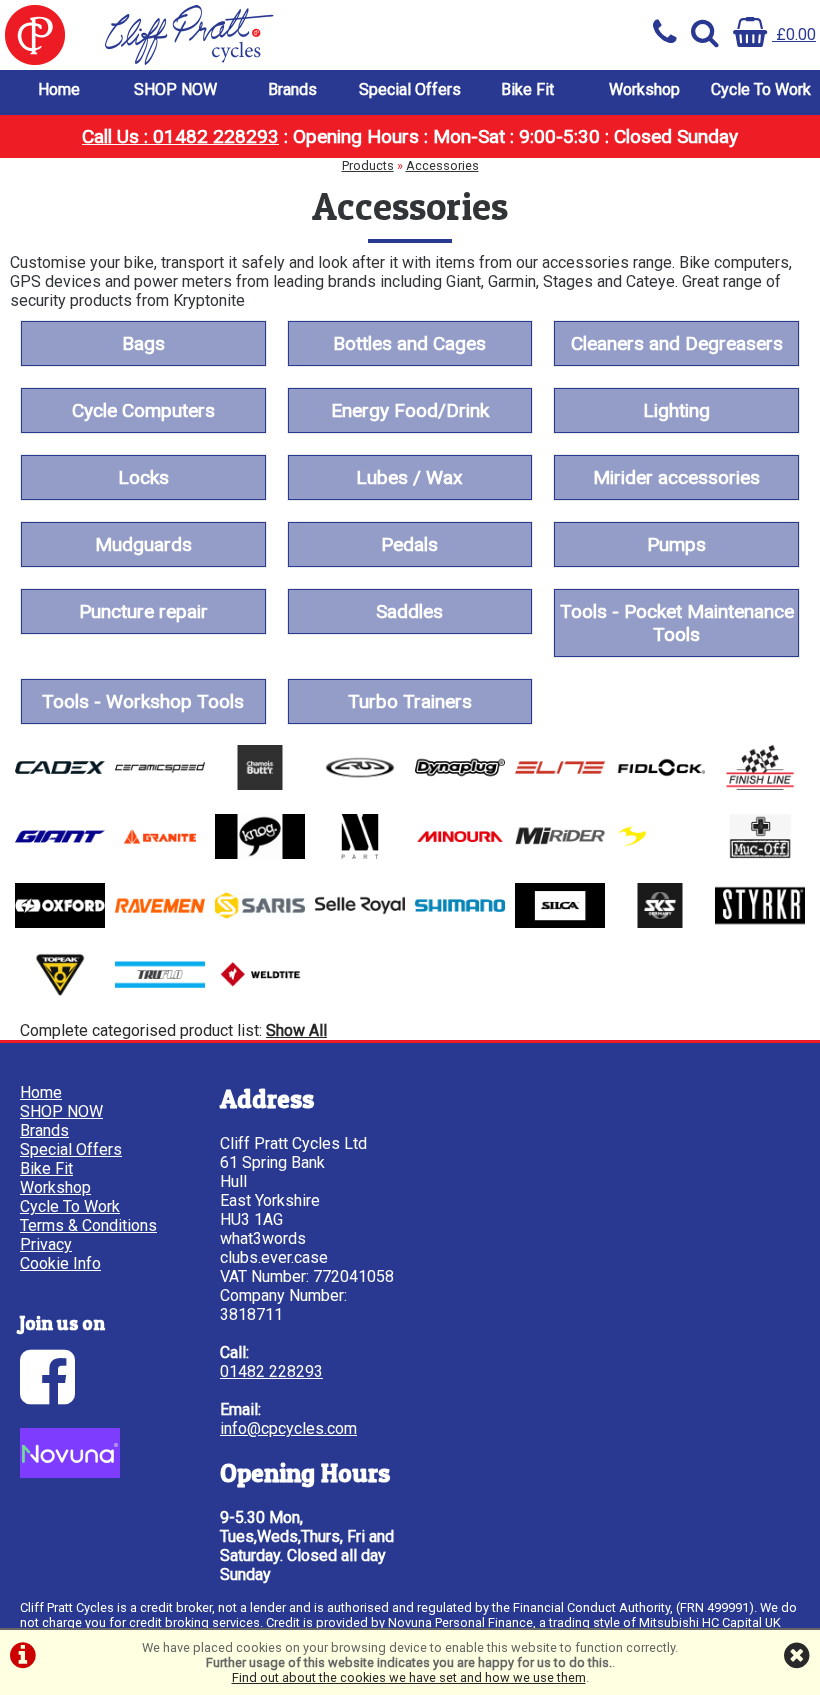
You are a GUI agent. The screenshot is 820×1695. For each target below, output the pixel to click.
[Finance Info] (70, 1472)
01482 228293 (271, 1371)
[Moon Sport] (660, 853)
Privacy (46, 1244)
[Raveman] (160, 922)
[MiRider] (560, 853)
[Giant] (60, 853)
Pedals (409, 544)
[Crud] (360, 784)
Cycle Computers (143, 410)
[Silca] (560, 922)
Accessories (442, 165)
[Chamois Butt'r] (260, 784)
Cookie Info (60, 1263)
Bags (143, 343)
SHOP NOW (175, 89)
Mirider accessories (676, 477)
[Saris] (260, 922)
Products (368, 165)
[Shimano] (460, 922)
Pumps (676, 544)
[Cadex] (60, 784)
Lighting (676, 410)
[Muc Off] (760, 853)
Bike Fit (527, 89)
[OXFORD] (60, 922)
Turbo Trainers (410, 701)
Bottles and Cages (409, 343)
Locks (143, 477)
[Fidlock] (660, 784)
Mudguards (143, 544)
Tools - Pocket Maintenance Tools (677, 623)
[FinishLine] (760, 784)
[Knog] (260, 853)
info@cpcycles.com (288, 1428)
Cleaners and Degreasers (677, 343)
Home (59, 89)
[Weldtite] (260, 991)
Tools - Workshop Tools (143, 701)
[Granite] (160, 853)
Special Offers (410, 89)
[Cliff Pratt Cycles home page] (205, 35)
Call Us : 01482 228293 (180, 136)
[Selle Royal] (360, 922)
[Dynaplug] (460, 784)
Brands (292, 89)
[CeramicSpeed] (160, 784)
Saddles (409, 611)
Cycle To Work (761, 89)
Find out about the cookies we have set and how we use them (409, 1677)
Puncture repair (143, 611)
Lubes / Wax (409, 477)
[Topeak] (60, 991)
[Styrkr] (760, 922)
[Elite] (560, 784)
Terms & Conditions (88, 1225)
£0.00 (794, 34)
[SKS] (660, 922)
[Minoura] (460, 853)
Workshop (644, 89)
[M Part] (360, 853)
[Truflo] (160, 991)
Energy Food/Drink (410, 410)
